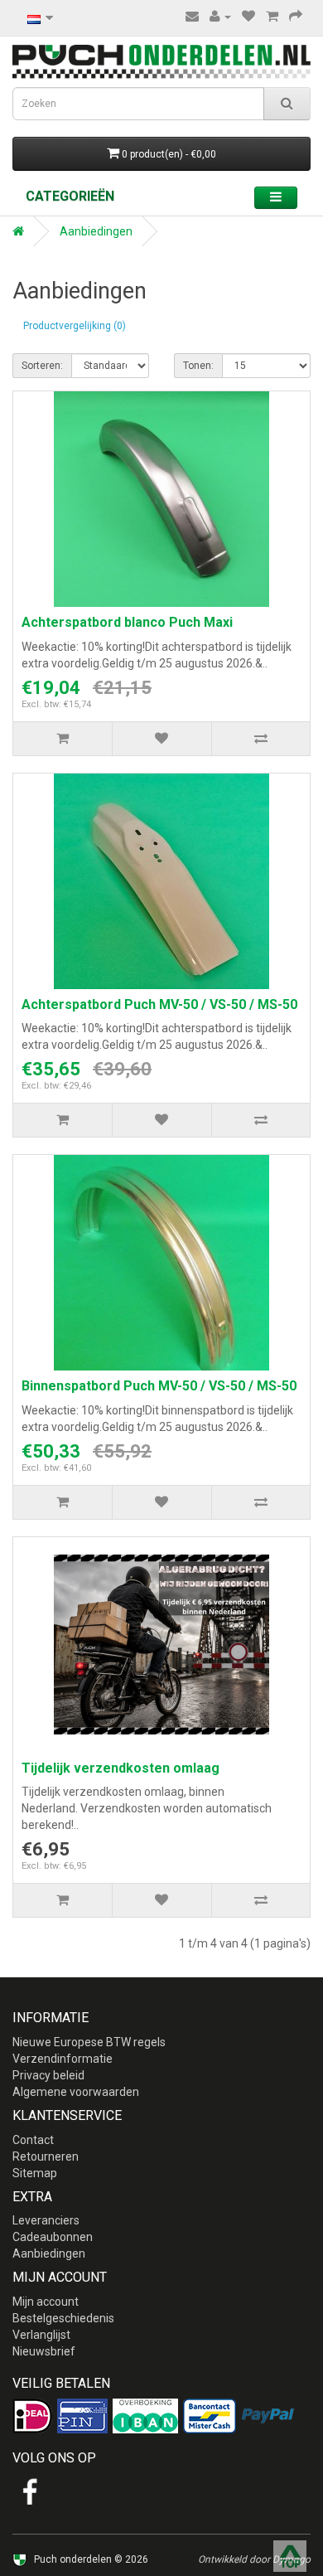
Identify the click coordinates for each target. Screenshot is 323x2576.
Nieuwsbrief (44, 2351)
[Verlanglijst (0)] (248, 17)
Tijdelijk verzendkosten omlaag (121, 1768)
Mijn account (46, 2302)
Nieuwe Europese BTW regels (89, 2042)
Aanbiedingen (96, 231)
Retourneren (46, 2156)
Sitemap (35, 2173)
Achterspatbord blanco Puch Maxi (127, 622)
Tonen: (198, 366)
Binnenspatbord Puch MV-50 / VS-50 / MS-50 (159, 1386)
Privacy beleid (48, 2075)
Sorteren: (42, 366)
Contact (33, 2140)
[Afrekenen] (296, 17)
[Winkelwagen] (272, 17)
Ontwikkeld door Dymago (254, 2559)
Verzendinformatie (63, 2059)
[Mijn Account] (220, 17)
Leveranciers (46, 2220)
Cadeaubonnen (53, 2237)
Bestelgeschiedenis (63, 2318)
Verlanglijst (41, 2335)
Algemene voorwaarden (76, 2092)
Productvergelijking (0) (75, 326)
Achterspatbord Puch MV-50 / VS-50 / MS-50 (159, 1004)
